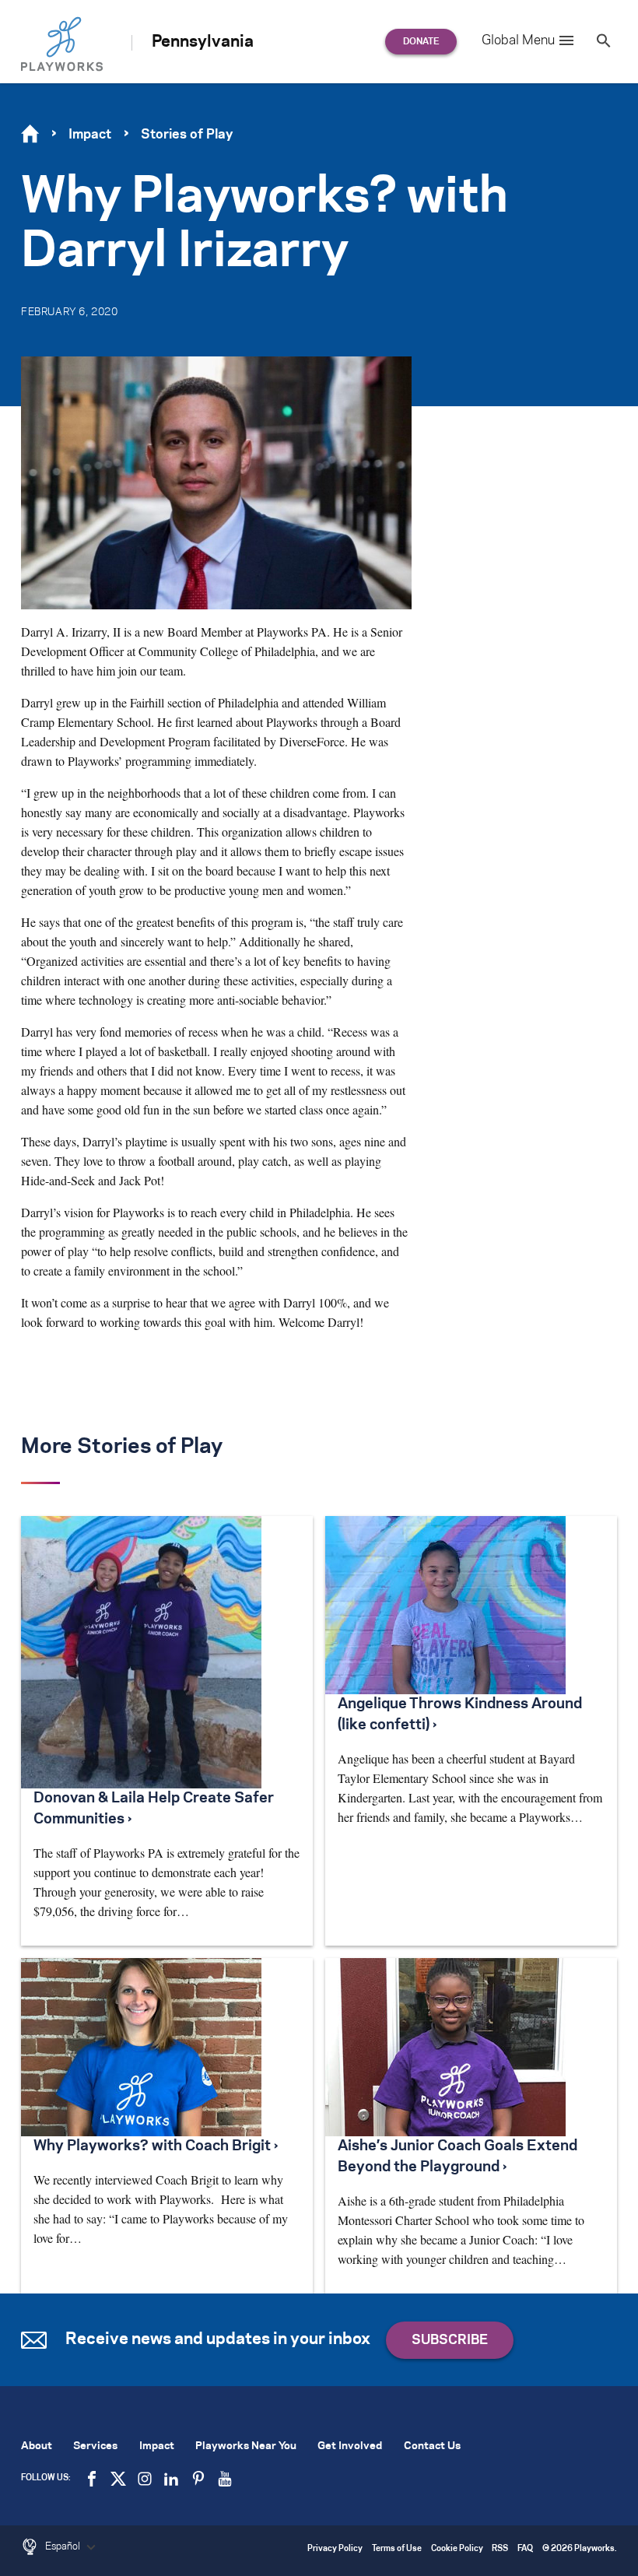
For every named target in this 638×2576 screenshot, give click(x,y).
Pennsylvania (203, 42)
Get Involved (350, 2446)
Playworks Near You (246, 2446)
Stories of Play (187, 135)
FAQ (525, 2549)
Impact (90, 135)
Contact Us (432, 2446)
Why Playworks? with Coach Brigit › (156, 2146)
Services (95, 2446)
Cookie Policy (457, 2549)
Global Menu (518, 40)
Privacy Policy (335, 2549)
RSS (500, 2549)
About (37, 2446)
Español (64, 2546)
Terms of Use (397, 2549)
